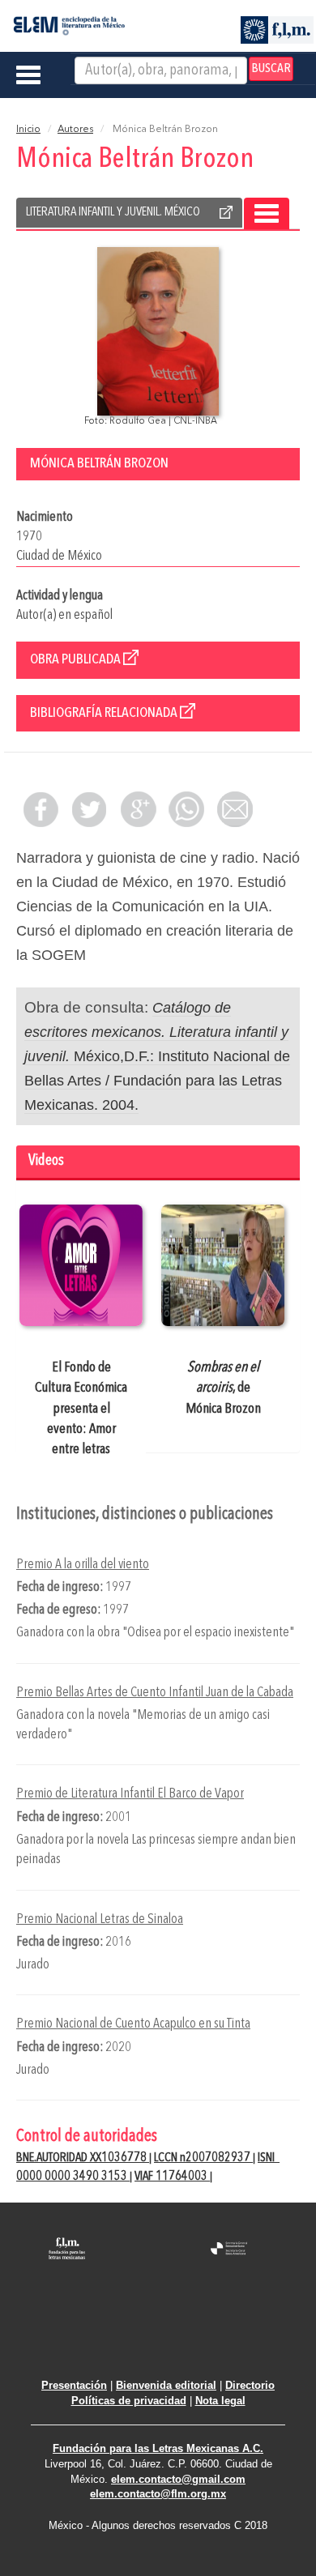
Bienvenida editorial (166, 2385)
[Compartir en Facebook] (41, 809)
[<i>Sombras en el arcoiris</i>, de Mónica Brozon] (223, 1265)
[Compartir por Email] (235, 809)
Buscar (271, 69)
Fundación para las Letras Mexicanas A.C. (158, 2448)
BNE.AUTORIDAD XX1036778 (83, 2158)
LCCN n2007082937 (203, 2158)
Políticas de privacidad (129, 2401)
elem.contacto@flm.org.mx (158, 2494)
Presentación (74, 2385)
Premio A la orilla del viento (83, 1565)
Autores (75, 130)
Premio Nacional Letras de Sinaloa (100, 1919)
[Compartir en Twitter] (89, 809)
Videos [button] (46, 1161)
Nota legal (220, 2401)
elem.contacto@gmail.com (178, 2479)
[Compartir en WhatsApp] (186, 809)
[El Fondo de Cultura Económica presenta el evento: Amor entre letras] (81, 1265)
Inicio (28, 130)
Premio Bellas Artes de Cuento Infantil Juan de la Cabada (155, 1693)
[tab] (158, 1163)
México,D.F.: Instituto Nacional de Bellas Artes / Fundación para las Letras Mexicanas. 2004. (157, 1056)
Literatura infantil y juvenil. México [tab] (113, 212)
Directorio (250, 2385)
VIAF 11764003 (172, 2177)
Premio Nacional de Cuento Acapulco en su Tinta (133, 2024)
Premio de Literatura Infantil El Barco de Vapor (130, 1794)
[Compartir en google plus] (138, 809)
